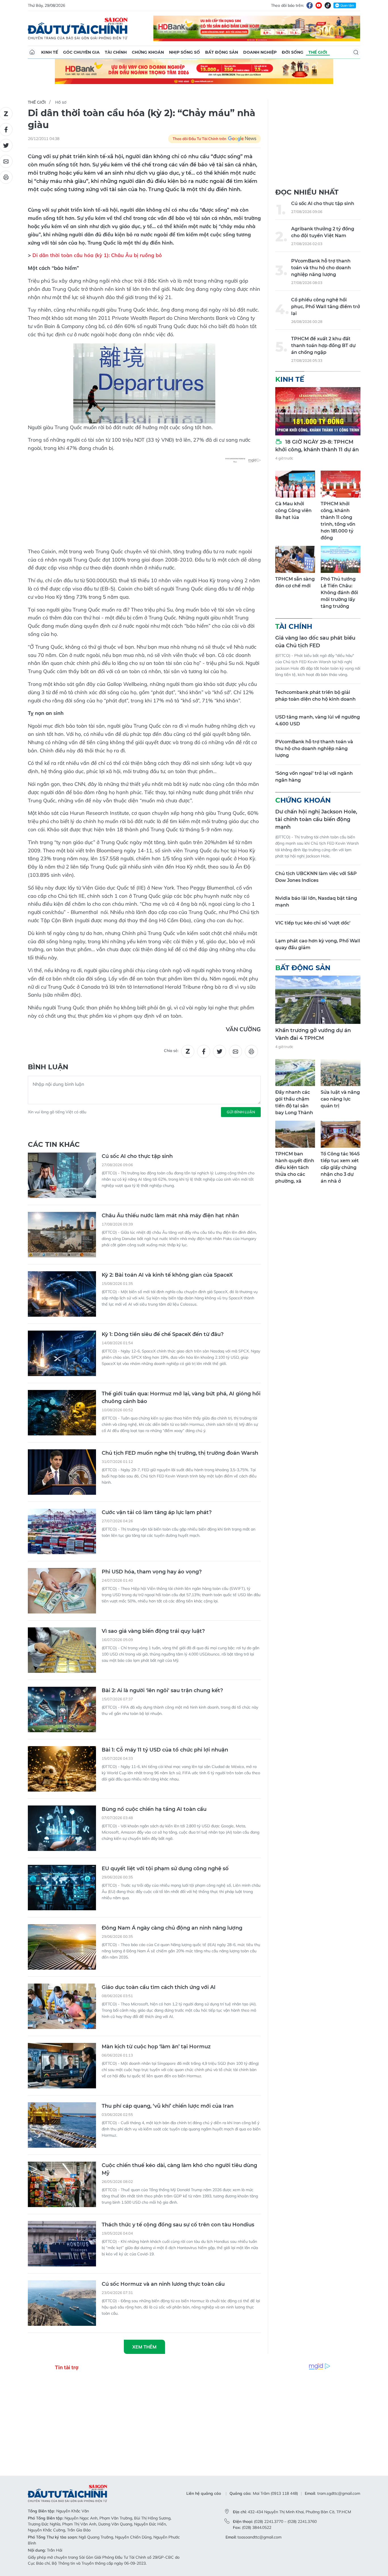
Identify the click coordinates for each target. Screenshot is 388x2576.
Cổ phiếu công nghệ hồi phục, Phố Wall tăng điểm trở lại (326, 307)
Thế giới (318, 52)
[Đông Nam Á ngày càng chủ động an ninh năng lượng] (62, 1947)
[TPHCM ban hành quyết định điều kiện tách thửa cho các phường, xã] (295, 1134)
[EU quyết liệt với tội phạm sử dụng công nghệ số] (62, 1888)
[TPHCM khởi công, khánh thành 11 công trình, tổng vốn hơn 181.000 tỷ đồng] (341, 484)
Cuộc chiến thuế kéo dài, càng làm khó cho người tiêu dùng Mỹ (179, 2169)
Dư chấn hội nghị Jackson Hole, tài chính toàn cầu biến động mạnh (316, 819)
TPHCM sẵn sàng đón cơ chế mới (295, 582)
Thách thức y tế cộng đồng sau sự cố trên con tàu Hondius (178, 2225)
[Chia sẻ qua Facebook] (204, 1051)
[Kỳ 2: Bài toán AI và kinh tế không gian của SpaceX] (62, 1294)
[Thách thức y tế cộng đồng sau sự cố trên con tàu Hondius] (62, 2244)
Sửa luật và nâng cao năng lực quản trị (340, 1099)
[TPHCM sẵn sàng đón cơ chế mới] (295, 559)
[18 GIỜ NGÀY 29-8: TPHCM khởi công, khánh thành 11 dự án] (318, 411)
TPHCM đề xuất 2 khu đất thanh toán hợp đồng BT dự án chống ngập (323, 346)
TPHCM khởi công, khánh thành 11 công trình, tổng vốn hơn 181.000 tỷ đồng (338, 521)
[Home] (32, 52)
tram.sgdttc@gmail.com (339, 2493)
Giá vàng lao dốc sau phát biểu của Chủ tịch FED (315, 642)
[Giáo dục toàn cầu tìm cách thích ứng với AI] (62, 2006)
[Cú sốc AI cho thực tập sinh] (62, 1175)
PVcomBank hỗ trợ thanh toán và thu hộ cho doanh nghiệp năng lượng (321, 268)
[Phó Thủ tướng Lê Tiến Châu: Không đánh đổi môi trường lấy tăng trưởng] (341, 559)
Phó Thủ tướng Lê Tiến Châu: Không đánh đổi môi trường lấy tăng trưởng (339, 593)
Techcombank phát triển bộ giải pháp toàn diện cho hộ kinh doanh (315, 696)
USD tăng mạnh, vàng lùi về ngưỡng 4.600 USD (318, 720)
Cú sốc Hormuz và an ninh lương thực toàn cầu (163, 2284)
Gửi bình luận (241, 1112)
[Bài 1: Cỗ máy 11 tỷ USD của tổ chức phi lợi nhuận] (62, 1769)
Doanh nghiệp (260, 52)
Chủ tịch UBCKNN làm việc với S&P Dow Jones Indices (316, 877)
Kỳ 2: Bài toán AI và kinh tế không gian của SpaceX (167, 1275)
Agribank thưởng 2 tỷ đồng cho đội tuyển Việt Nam (323, 232)
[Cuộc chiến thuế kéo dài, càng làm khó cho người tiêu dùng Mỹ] (62, 2184)
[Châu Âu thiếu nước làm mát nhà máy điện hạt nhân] (62, 1235)
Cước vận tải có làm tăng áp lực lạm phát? (157, 1512)
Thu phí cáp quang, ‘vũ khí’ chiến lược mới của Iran (168, 2106)
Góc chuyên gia (81, 52)
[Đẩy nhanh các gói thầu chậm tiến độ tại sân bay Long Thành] (295, 1073)
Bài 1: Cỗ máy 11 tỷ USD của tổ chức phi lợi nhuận (165, 1750)
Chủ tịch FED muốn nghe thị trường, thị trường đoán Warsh (180, 1453)
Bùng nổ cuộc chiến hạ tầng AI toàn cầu (154, 1809)
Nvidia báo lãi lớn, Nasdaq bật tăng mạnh (316, 902)
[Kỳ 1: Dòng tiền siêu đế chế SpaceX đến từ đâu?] (62, 1353)
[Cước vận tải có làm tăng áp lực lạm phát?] (62, 1531)
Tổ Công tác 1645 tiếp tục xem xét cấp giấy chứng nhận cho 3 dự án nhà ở (340, 1167)
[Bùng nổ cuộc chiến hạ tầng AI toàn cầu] (62, 1828)
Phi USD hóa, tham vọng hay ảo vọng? (152, 1572)
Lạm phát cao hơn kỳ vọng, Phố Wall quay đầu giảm (318, 944)
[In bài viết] (251, 1051)
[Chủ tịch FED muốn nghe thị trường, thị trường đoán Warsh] (62, 1472)
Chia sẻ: (171, 1051)
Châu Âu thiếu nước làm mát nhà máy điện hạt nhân (170, 1216)
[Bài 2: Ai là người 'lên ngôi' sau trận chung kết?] (62, 1709)
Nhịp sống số (184, 52)
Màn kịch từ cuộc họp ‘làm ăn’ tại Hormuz (156, 2047)
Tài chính (116, 52)
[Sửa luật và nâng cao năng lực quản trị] (341, 1073)
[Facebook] (310, 5)
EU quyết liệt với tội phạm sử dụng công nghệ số (165, 1869)
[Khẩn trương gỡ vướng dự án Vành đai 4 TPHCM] (318, 1000)
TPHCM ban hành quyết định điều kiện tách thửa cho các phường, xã (295, 1167)
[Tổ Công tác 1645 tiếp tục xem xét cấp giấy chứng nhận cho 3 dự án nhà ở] (341, 1134)
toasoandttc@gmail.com (259, 2537)
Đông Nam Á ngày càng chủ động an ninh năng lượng (172, 1928)
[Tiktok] (328, 5)
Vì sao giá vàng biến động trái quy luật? (153, 1631)
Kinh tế (50, 52)
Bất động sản (222, 52)
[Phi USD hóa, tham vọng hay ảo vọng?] (62, 1591)
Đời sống (293, 52)
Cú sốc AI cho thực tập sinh (137, 1156)
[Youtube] (319, 5)
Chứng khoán (148, 52)
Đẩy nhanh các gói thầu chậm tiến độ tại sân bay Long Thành (294, 1102)
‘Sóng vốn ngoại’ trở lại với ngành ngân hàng (314, 777)
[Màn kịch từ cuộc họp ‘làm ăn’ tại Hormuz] (62, 2066)
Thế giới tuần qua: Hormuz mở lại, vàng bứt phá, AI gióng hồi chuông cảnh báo (181, 1397)
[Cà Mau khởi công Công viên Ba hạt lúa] (295, 484)
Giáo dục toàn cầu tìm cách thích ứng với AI (159, 1987)
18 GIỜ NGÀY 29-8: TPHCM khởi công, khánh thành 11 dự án (317, 446)
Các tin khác (54, 1144)
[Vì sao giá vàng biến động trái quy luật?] (62, 1650)
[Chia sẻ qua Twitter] (220, 1051)
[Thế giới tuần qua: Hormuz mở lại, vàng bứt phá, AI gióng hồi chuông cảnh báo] (62, 1413)
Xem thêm (144, 2347)
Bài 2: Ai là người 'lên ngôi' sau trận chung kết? (162, 1690)
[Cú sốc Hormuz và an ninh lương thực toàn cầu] (62, 2303)
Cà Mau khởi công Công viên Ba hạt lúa (293, 511)
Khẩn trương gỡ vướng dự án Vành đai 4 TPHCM (313, 1034)
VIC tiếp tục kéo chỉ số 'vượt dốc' (313, 923)
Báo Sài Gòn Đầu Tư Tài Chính (78, 28)
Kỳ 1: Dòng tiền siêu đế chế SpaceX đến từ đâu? (163, 1334)
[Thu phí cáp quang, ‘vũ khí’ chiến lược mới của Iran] (62, 2125)
